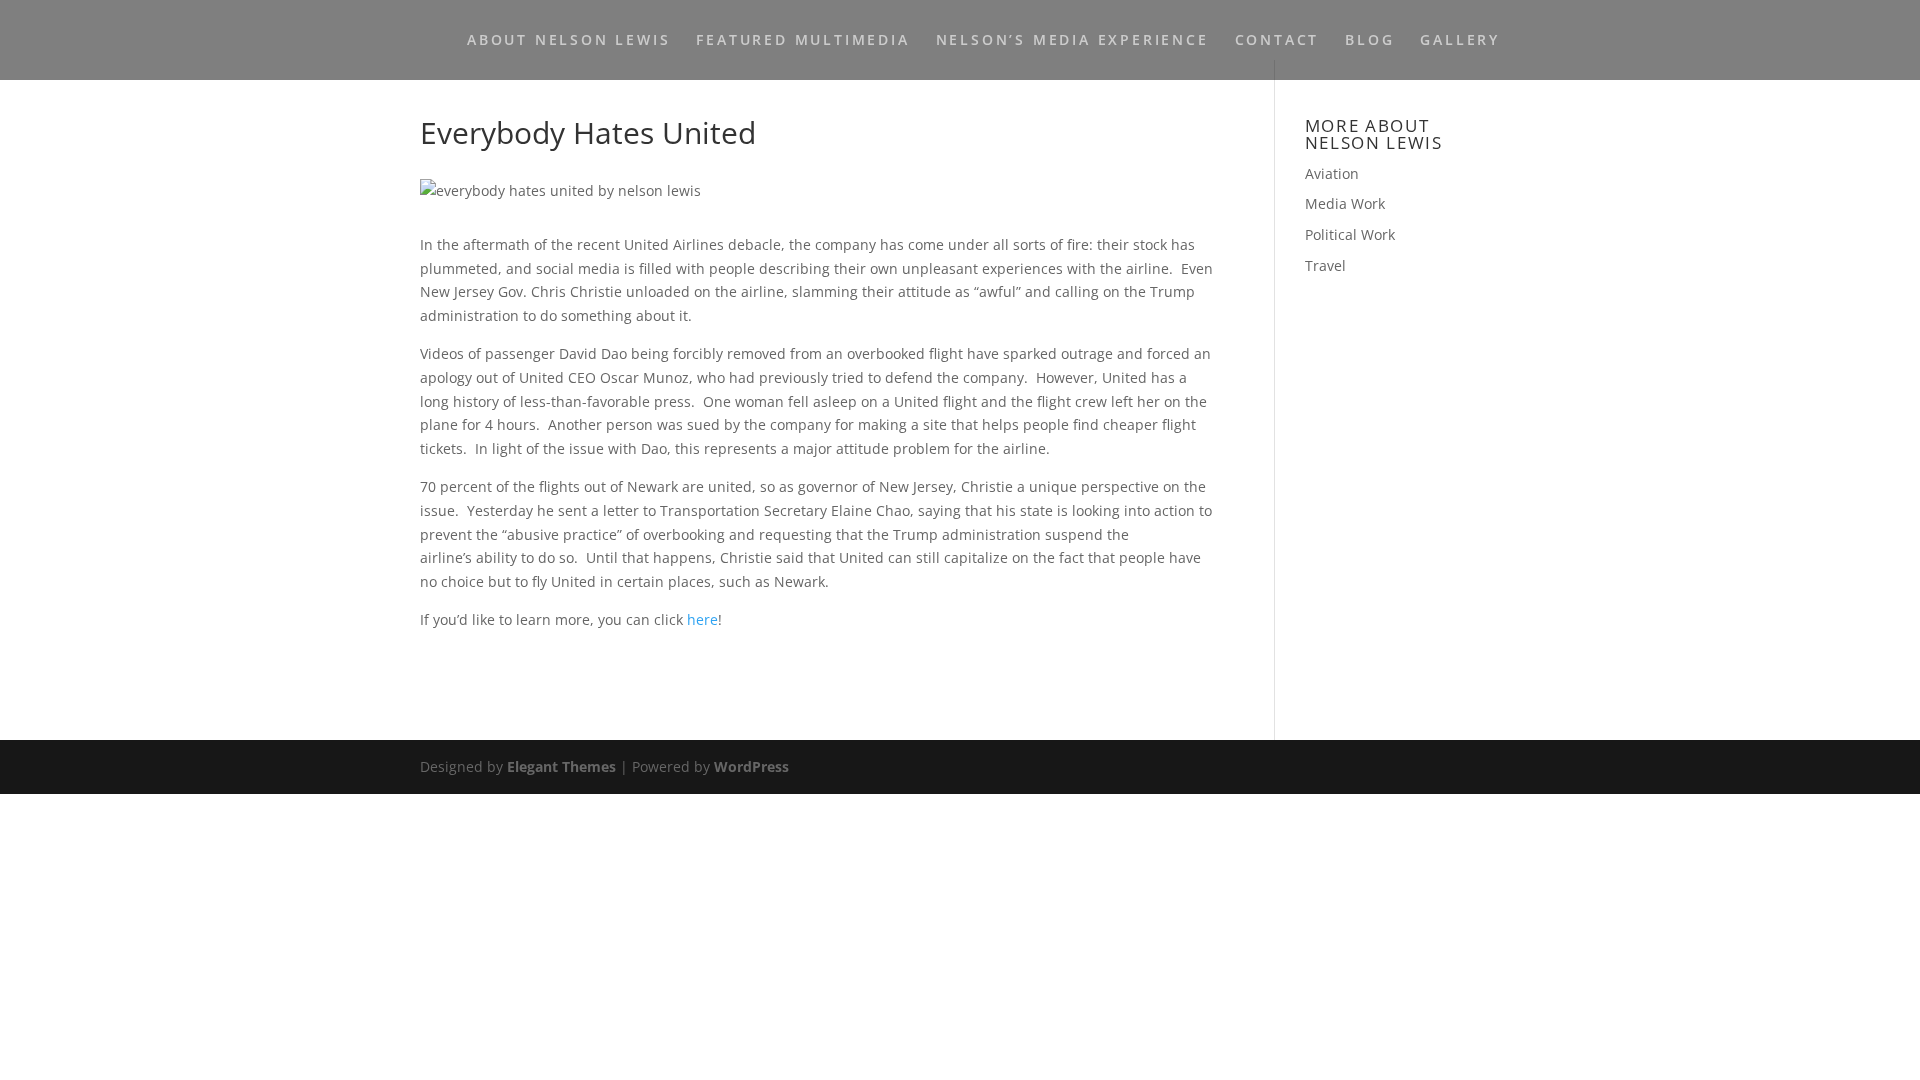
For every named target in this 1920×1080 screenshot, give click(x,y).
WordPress (751, 766)
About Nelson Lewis (568, 41)
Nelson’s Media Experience (1072, 41)
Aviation (1332, 173)
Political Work (1350, 234)
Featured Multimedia (802, 41)
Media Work (1345, 203)
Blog (1369, 41)
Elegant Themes (561, 766)
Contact (1277, 41)
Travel (1325, 265)
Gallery (1460, 41)
